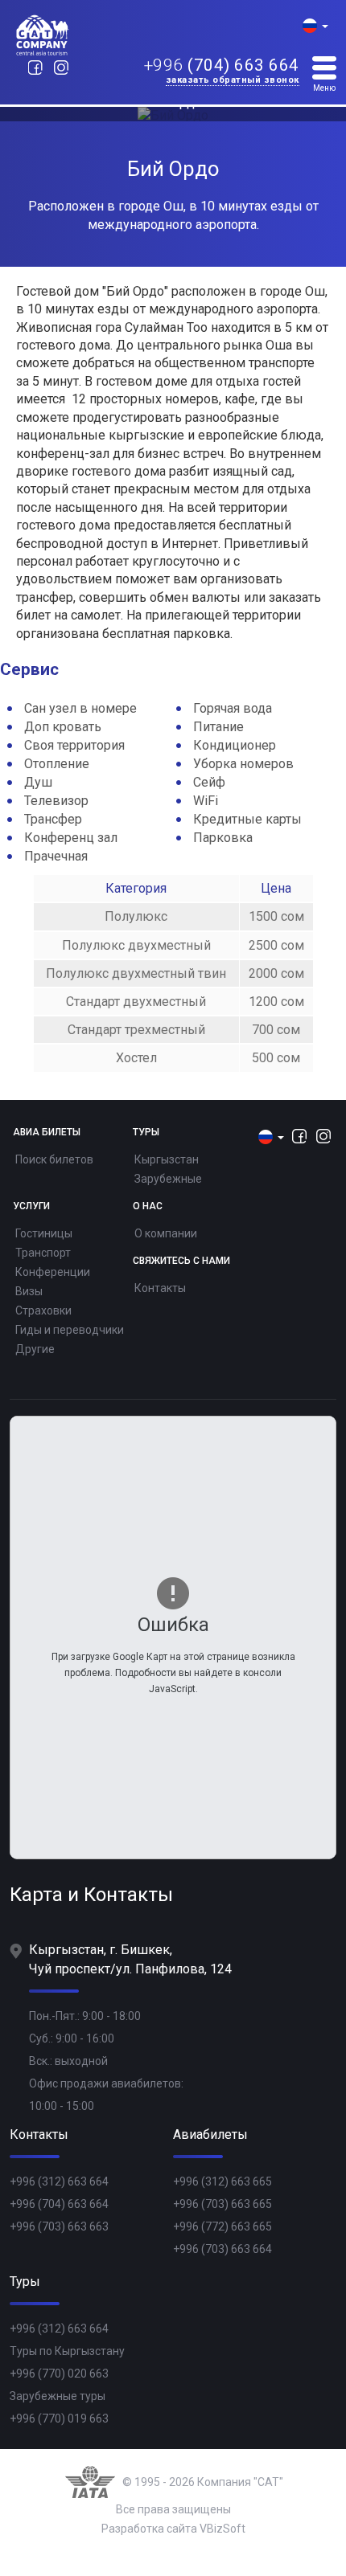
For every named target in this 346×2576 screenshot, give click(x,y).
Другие (35, 1349)
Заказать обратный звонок (233, 81)
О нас (148, 1206)
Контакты (160, 1288)
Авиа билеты (47, 1133)
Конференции (53, 1272)
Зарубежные (168, 1179)
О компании (166, 1233)
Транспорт (43, 1253)
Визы (29, 1291)
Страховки (43, 1310)
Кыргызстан (167, 1159)
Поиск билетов (54, 1159)
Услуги (31, 1206)
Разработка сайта (149, 2529)
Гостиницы (44, 1233)
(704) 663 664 (222, 66)
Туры (146, 1133)
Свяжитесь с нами (181, 1261)
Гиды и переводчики (70, 1330)
